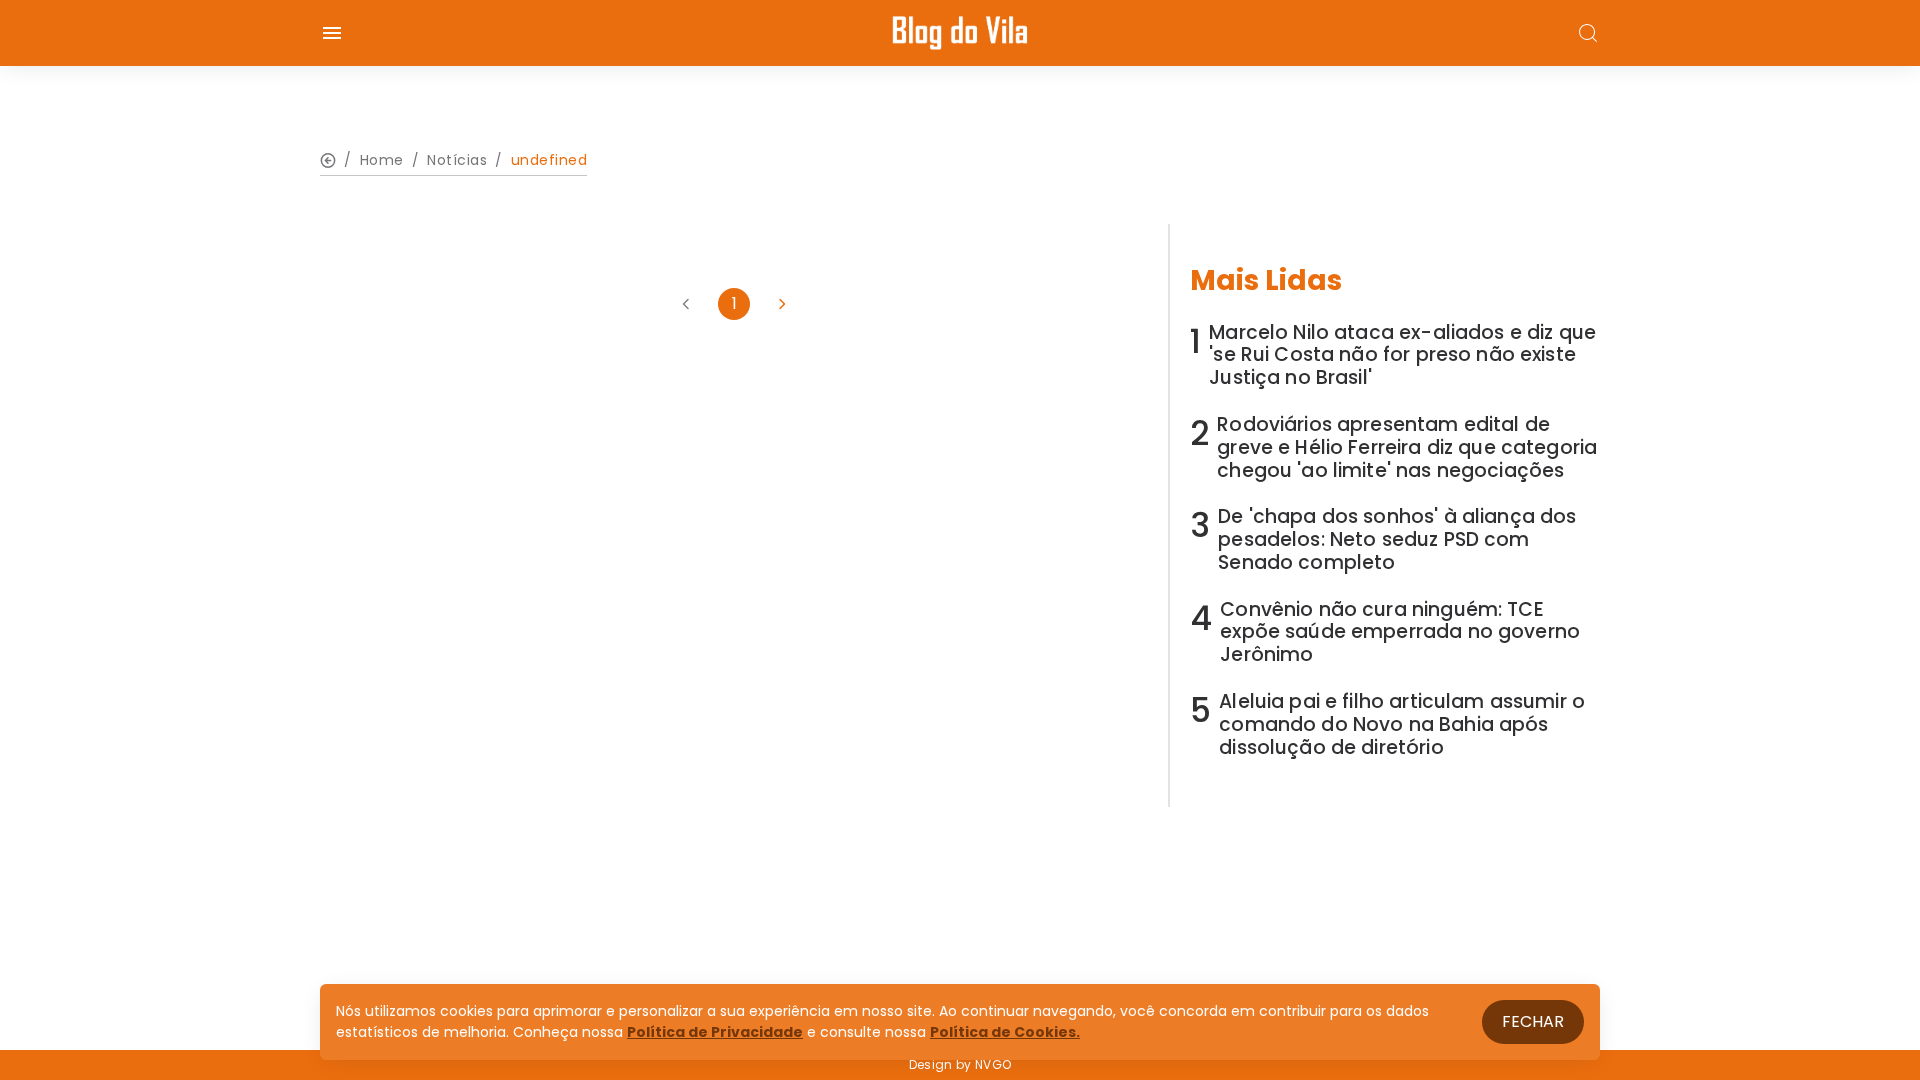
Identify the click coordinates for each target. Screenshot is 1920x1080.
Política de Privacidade (715, 1032)
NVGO (993, 1064)
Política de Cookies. (1005, 1032)
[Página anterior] (686, 304)
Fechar (1533, 1021)
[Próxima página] (782, 304)
